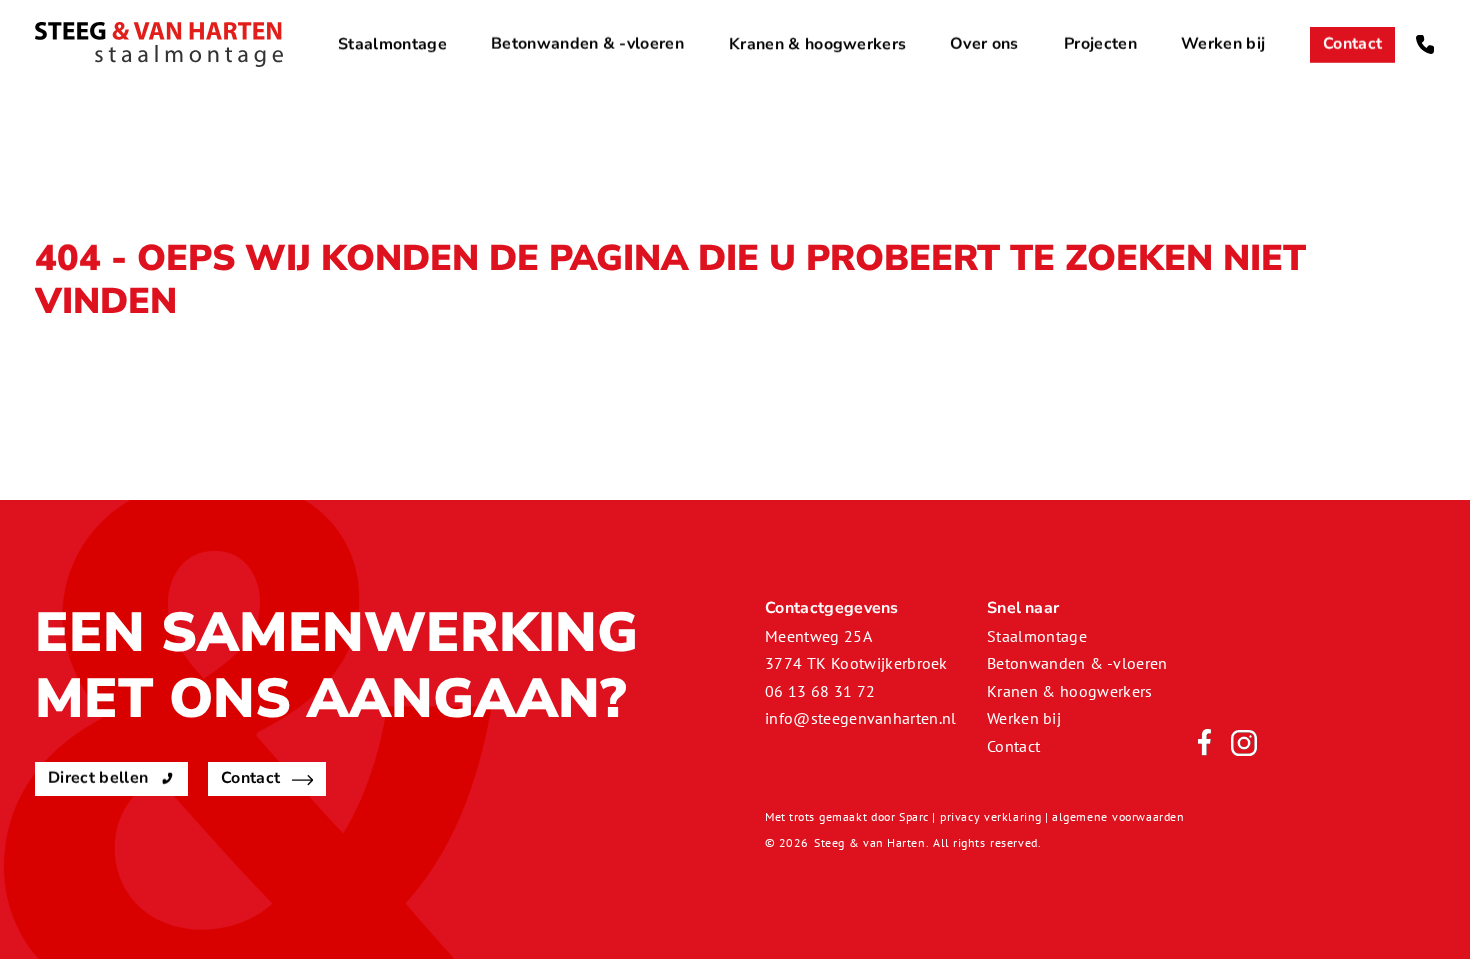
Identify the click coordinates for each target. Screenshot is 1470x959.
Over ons (984, 44)
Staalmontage (392, 44)
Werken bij (1223, 44)
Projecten (1100, 44)
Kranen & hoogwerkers (817, 44)
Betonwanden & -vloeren (587, 44)
